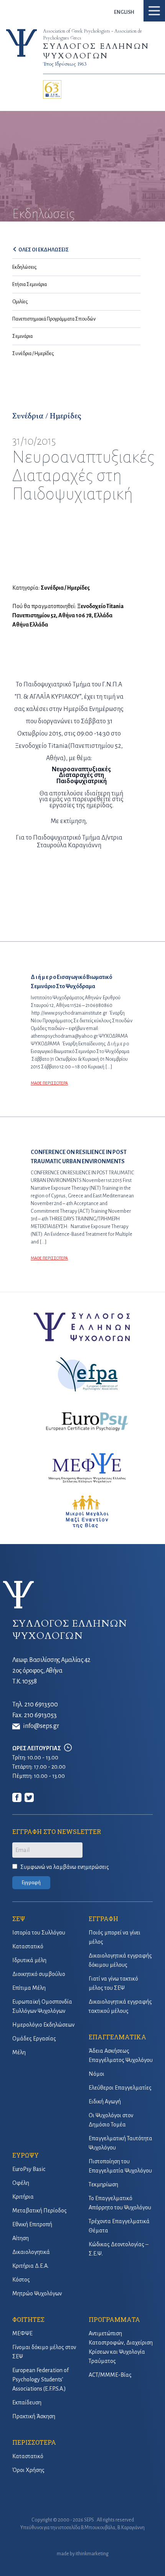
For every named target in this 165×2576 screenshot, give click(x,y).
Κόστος (21, 2280)
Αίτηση (21, 2238)
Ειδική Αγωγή (105, 2101)
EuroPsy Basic (29, 2169)
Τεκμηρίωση (103, 2184)
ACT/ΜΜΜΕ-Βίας (110, 2375)
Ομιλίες (20, 302)
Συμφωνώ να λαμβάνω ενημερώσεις (65, 1867)
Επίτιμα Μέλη (29, 1988)
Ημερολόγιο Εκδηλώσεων (43, 2025)
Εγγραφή (31, 1883)
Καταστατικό (28, 1946)
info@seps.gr (41, 1726)
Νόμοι (97, 2074)
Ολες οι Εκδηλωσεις (44, 250)
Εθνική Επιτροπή (32, 2224)
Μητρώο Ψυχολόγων (37, 2293)
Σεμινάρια (22, 336)
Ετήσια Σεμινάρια (30, 284)
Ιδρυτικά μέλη (29, 1960)
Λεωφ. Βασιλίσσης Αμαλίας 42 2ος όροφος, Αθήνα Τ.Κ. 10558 (51, 1671)
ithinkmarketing (92, 2554)
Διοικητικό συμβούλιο (39, 1974)
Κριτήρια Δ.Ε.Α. (31, 2266)
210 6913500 (41, 1705)
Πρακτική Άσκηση (34, 2416)
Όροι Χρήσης (28, 2470)
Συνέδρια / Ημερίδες (33, 354)
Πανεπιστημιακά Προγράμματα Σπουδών (54, 319)
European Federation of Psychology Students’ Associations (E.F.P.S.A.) (40, 2379)
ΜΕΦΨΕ (22, 2333)
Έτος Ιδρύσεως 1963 (65, 64)
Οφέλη (21, 2183)
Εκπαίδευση (27, 2402)
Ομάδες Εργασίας (34, 2039)
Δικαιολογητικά (31, 2252)
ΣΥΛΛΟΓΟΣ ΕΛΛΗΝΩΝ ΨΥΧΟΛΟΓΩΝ (96, 51)
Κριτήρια (23, 2197)
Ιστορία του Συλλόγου (39, 1933)
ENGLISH (124, 12)
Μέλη (19, 2052)
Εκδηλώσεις (24, 267)
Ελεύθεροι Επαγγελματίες (120, 2088)
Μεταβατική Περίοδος (40, 2211)
